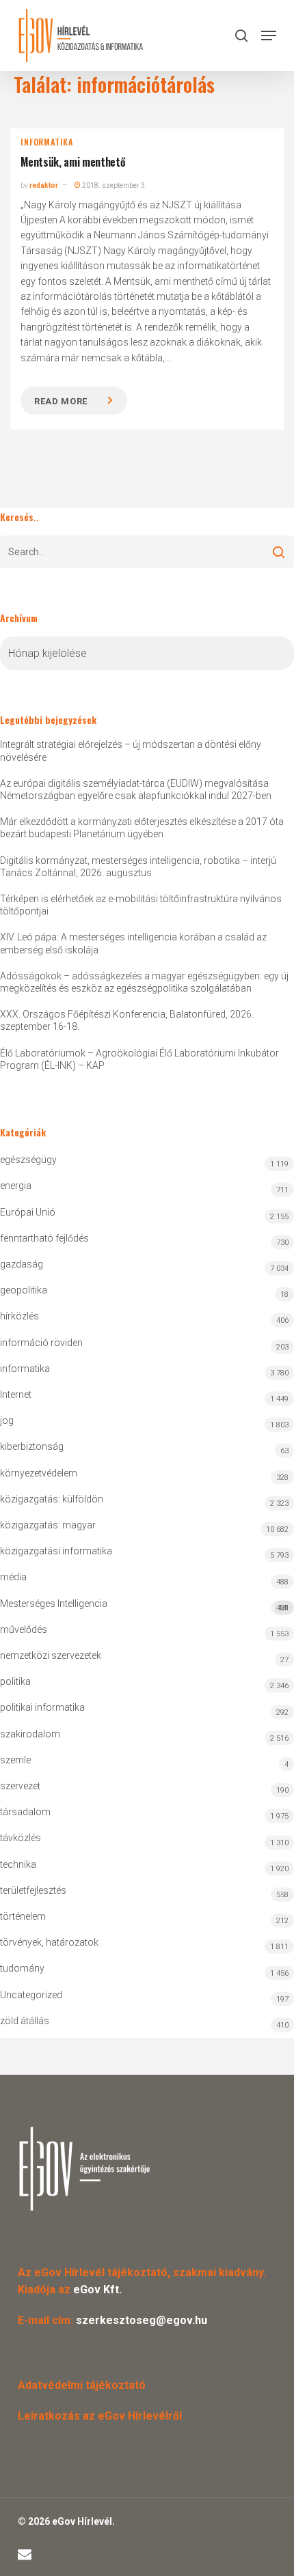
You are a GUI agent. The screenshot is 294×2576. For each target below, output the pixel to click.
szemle (15, 1760)
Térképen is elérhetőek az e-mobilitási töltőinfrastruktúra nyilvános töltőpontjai (141, 905)
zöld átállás (25, 2021)
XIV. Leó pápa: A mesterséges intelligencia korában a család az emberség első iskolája (133, 943)
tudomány (22, 1968)
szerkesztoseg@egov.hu (142, 2320)
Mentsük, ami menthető (73, 162)
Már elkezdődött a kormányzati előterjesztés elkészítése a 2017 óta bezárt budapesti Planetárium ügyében (142, 828)
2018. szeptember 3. (114, 185)
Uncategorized (31, 1995)
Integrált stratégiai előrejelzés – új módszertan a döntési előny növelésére (131, 751)
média (13, 1577)
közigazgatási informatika (56, 1551)
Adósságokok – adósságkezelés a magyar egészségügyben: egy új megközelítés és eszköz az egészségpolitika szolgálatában (144, 982)
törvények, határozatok (49, 1942)
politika (15, 1681)
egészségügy (28, 1160)
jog (7, 1420)
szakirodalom (30, 1734)
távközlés (21, 1838)
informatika (47, 142)
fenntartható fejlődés (44, 1238)
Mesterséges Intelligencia (144, 1605)
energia (16, 1186)
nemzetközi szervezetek (51, 1655)
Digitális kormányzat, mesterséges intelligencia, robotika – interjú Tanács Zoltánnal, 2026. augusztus (138, 867)
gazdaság (22, 1264)
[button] (269, 36)
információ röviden (41, 1343)
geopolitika (24, 1290)
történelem (23, 1916)
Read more (61, 401)
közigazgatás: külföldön (52, 1499)
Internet (16, 1395)
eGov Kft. (97, 2290)
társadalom (25, 1812)
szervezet (20, 1786)
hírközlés (19, 1316)
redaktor (44, 185)
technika (18, 1864)
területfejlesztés (33, 1890)
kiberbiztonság (32, 1446)
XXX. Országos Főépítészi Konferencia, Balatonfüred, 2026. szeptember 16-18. (127, 1020)
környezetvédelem (39, 1473)
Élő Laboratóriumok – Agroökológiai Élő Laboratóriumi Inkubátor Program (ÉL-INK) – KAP (139, 1059)
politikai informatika (42, 1707)
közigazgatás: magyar (48, 1525)
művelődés (24, 1629)
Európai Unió (28, 1212)
